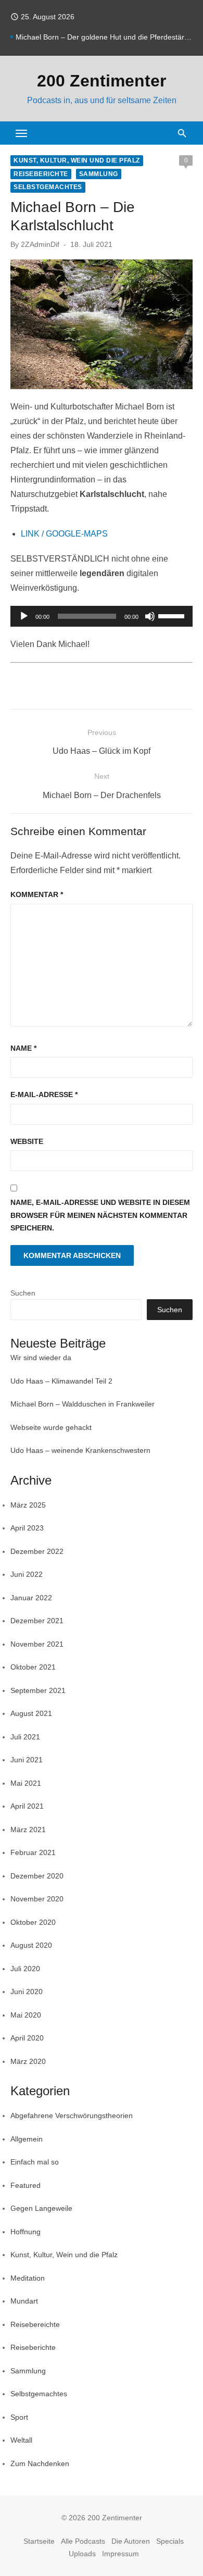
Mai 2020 (26, 2015)
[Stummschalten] (150, 616)
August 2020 (31, 1945)
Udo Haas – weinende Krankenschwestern (80, 1450)
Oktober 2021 (33, 1667)
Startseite (39, 2541)
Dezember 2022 (37, 1551)
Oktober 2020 (33, 1922)
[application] (102, 616)
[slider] (173, 615)
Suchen (23, 1293)
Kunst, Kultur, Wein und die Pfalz (77, 160)
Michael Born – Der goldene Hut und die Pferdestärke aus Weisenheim (104, 37)
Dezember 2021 (37, 1621)
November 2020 (37, 1899)
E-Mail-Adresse (44, 1094)
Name (23, 1048)
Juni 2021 (27, 1760)
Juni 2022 (27, 1574)
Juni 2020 (27, 1992)
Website (27, 1141)
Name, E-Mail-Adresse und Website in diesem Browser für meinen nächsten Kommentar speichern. (100, 1215)
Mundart (24, 2301)
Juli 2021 (25, 1737)
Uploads (82, 2554)
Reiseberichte (41, 174)
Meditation (28, 2278)
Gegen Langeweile (41, 2208)
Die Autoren (131, 2541)
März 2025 (28, 1505)
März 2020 (28, 2061)
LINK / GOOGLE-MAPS (64, 534)
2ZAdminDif (40, 244)
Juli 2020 (25, 1969)
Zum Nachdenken (40, 2463)
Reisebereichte (35, 2324)
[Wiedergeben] (24, 616)
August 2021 (31, 1713)
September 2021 (38, 1690)
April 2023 (27, 1528)
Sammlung (99, 174)
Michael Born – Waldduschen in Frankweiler (83, 1404)
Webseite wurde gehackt (51, 1427)
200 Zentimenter (102, 81)
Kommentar (37, 894)
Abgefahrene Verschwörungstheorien (72, 2115)
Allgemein (27, 2139)
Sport (19, 2417)
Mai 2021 (26, 1783)
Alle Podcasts (83, 2541)
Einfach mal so (35, 2162)
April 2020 (27, 2038)
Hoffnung (26, 2232)
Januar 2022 (31, 1598)
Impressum (120, 2554)
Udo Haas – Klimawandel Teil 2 (61, 1381)
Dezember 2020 (37, 1876)
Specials (170, 2541)
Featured (26, 2185)
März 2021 (28, 1830)
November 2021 (37, 1644)
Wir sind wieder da (41, 1358)
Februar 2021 (33, 1852)
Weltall (21, 2440)
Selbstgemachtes (48, 187)
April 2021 (27, 1806)
